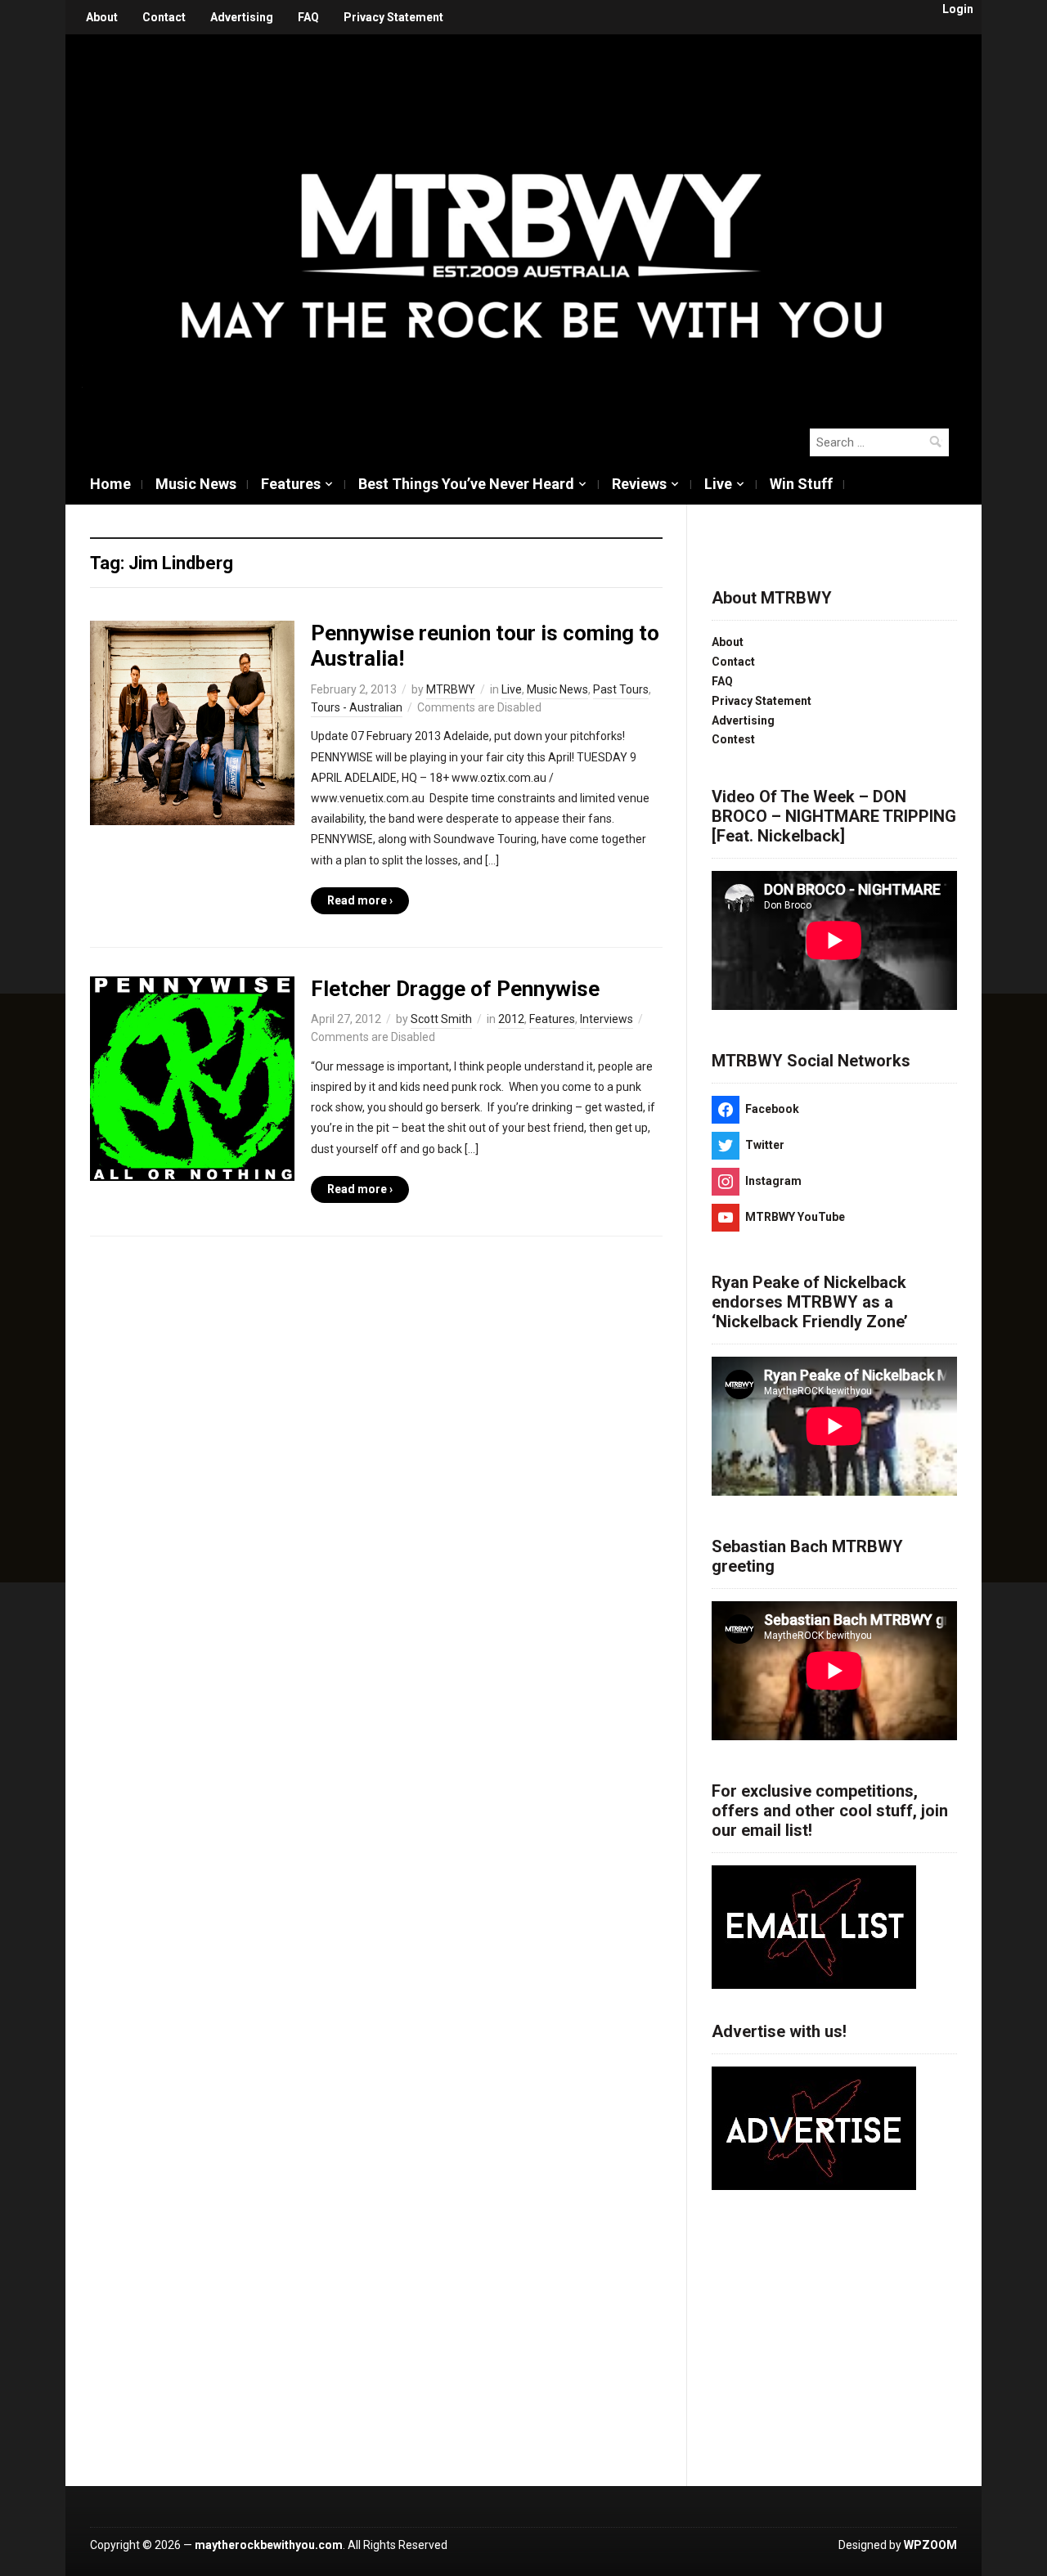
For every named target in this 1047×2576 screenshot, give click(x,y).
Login (958, 9)
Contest (733, 739)
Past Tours (621, 689)
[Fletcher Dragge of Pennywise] (192, 1078)
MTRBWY (451, 689)
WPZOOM (930, 2545)
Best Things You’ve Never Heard (466, 484)
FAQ (308, 17)
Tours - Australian (357, 707)
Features (291, 484)
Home (110, 484)
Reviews (639, 484)
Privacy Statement (393, 17)
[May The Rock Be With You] (532, 222)
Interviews (607, 1019)
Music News (196, 484)
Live (718, 484)
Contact (164, 17)
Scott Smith (441, 1019)
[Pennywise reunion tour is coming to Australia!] (192, 722)
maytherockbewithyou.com (269, 2545)
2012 (511, 1019)
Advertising (242, 17)
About (102, 17)
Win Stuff (801, 484)
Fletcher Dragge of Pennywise (455, 989)
